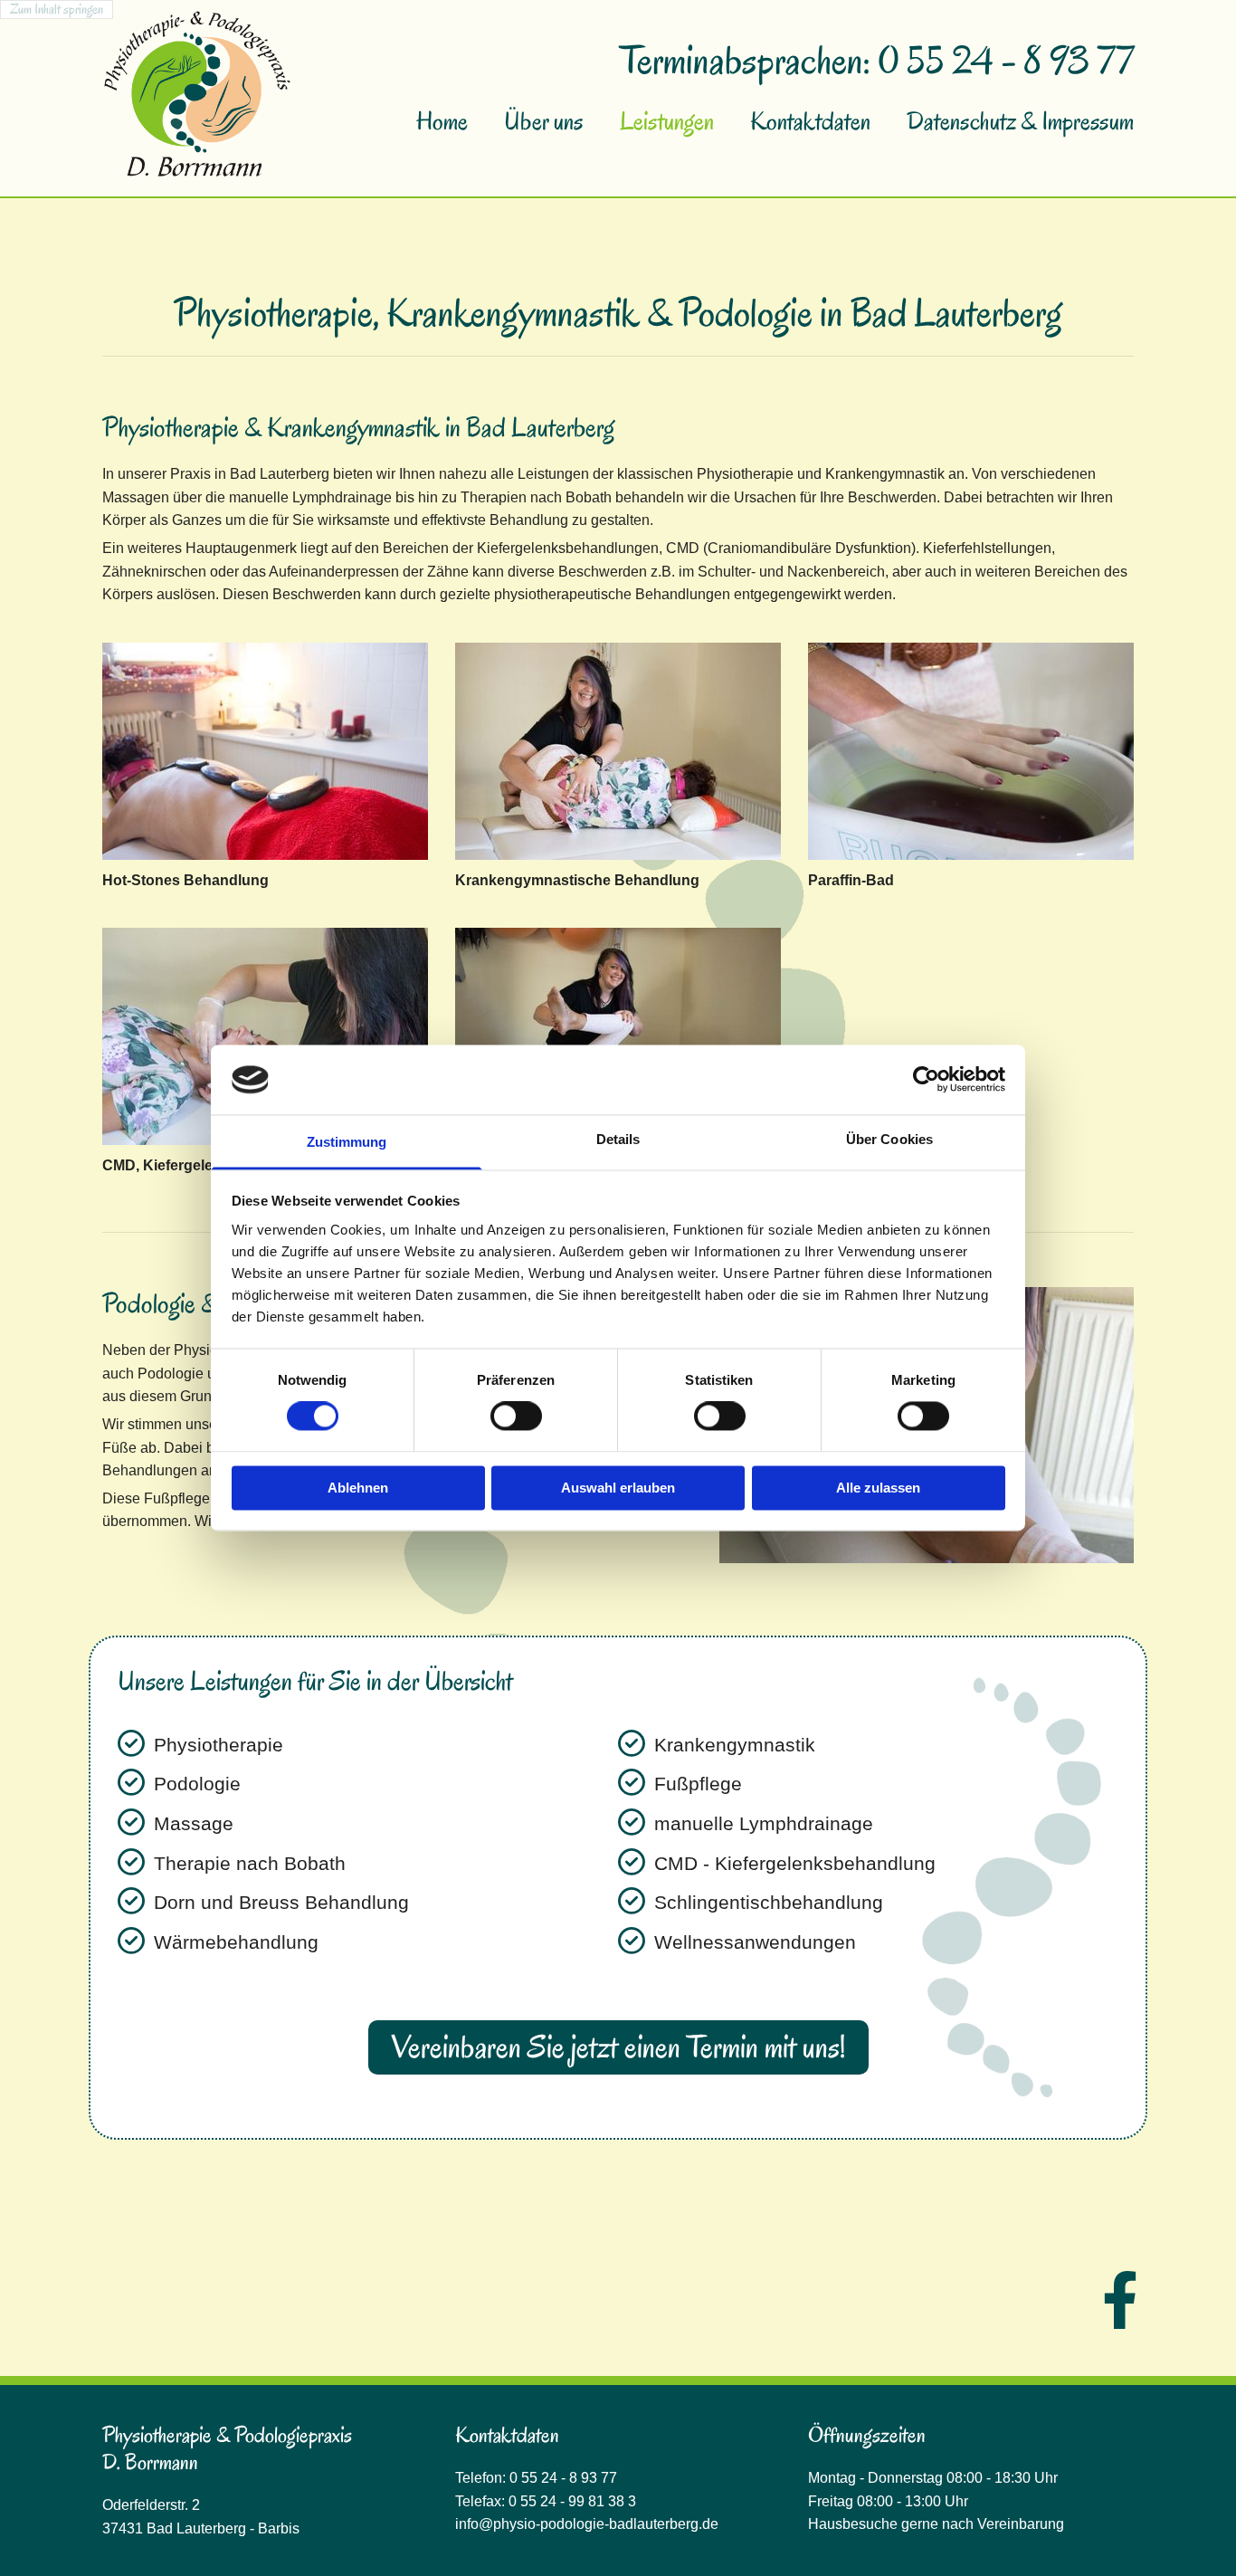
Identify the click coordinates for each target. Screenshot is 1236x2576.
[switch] (516, 1417)
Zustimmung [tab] (347, 1142)
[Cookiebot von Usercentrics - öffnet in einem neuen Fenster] (926, 1080)
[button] (618, 2047)
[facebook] (1120, 2299)
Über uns (544, 121)
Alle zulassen (878, 1488)
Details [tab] (618, 1139)
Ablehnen (358, 1488)
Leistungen (667, 121)
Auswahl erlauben (618, 1488)
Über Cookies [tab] (889, 1139)
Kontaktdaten (810, 121)
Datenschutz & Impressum (1020, 121)
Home (442, 121)
